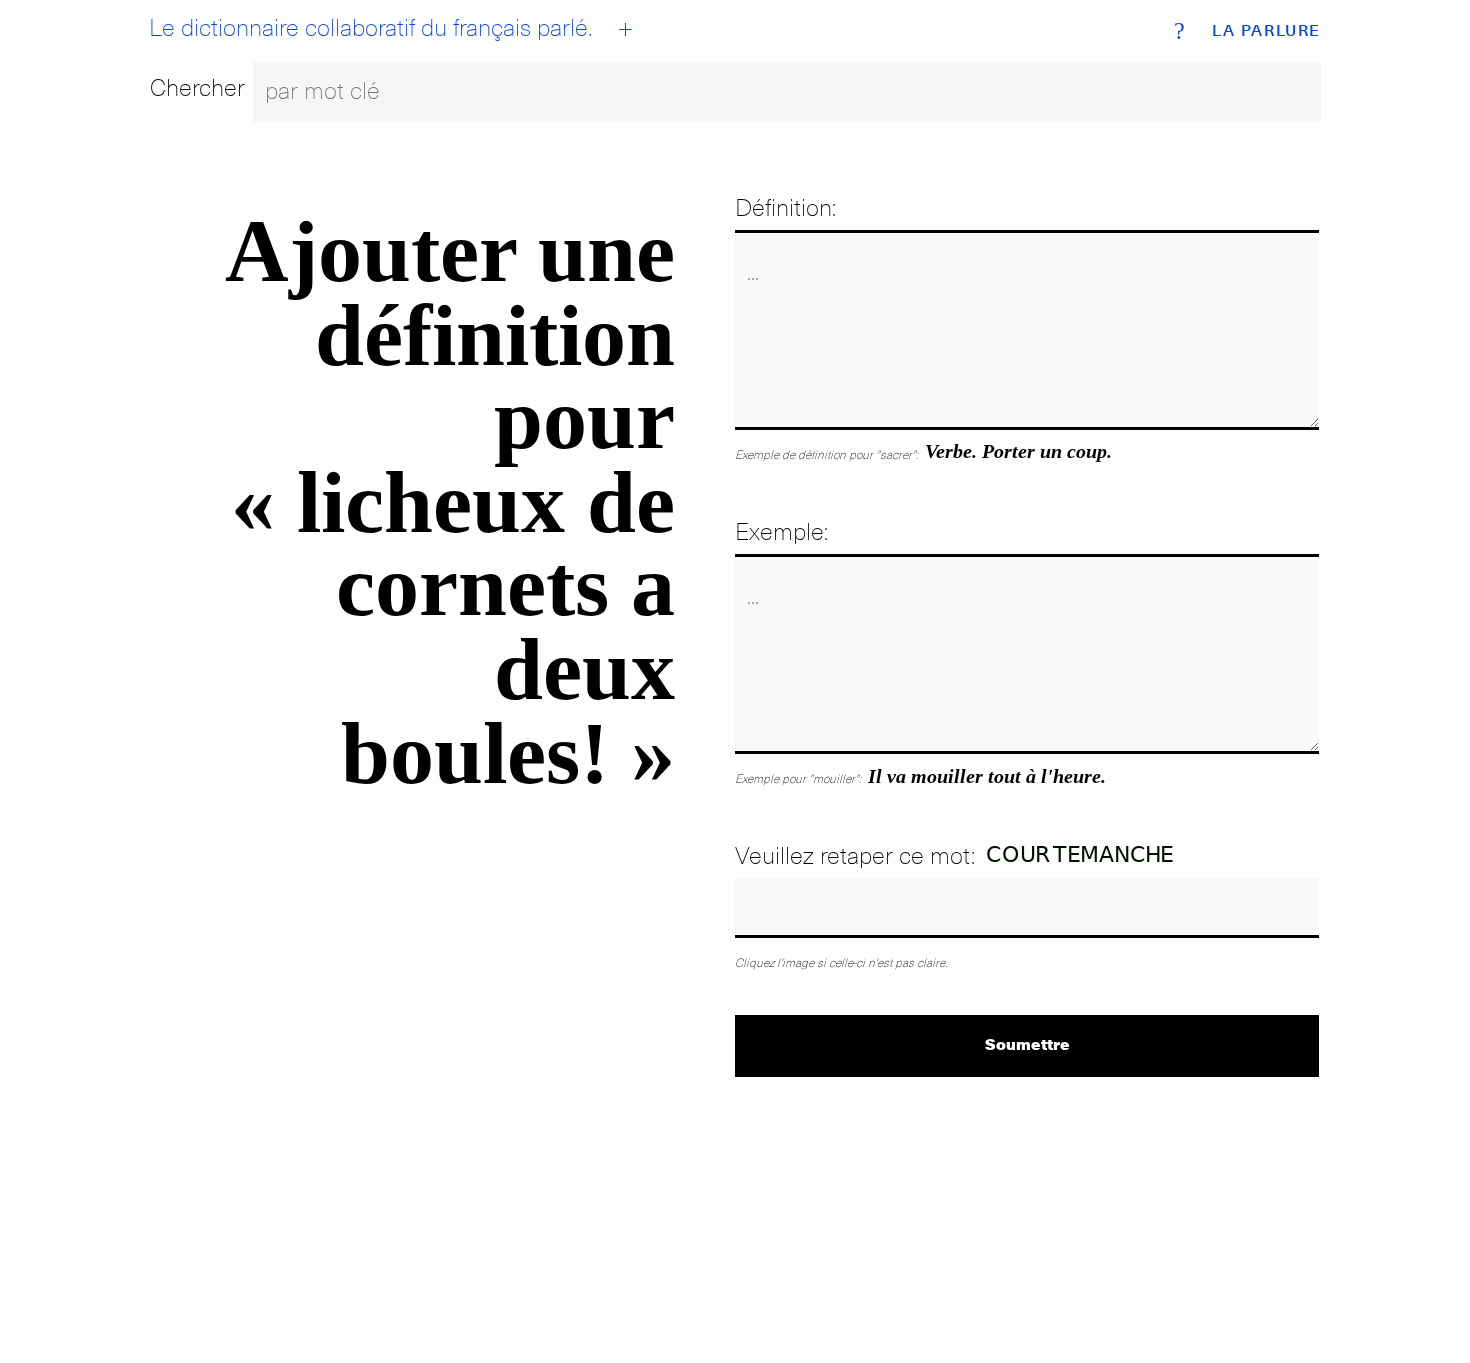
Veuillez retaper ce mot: (855, 855)
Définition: (785, 207)
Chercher (197, 87)
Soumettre (1027, 1043)
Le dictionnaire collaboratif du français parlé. (370, 28)
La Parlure (1266, 31)
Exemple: (781, 531)
